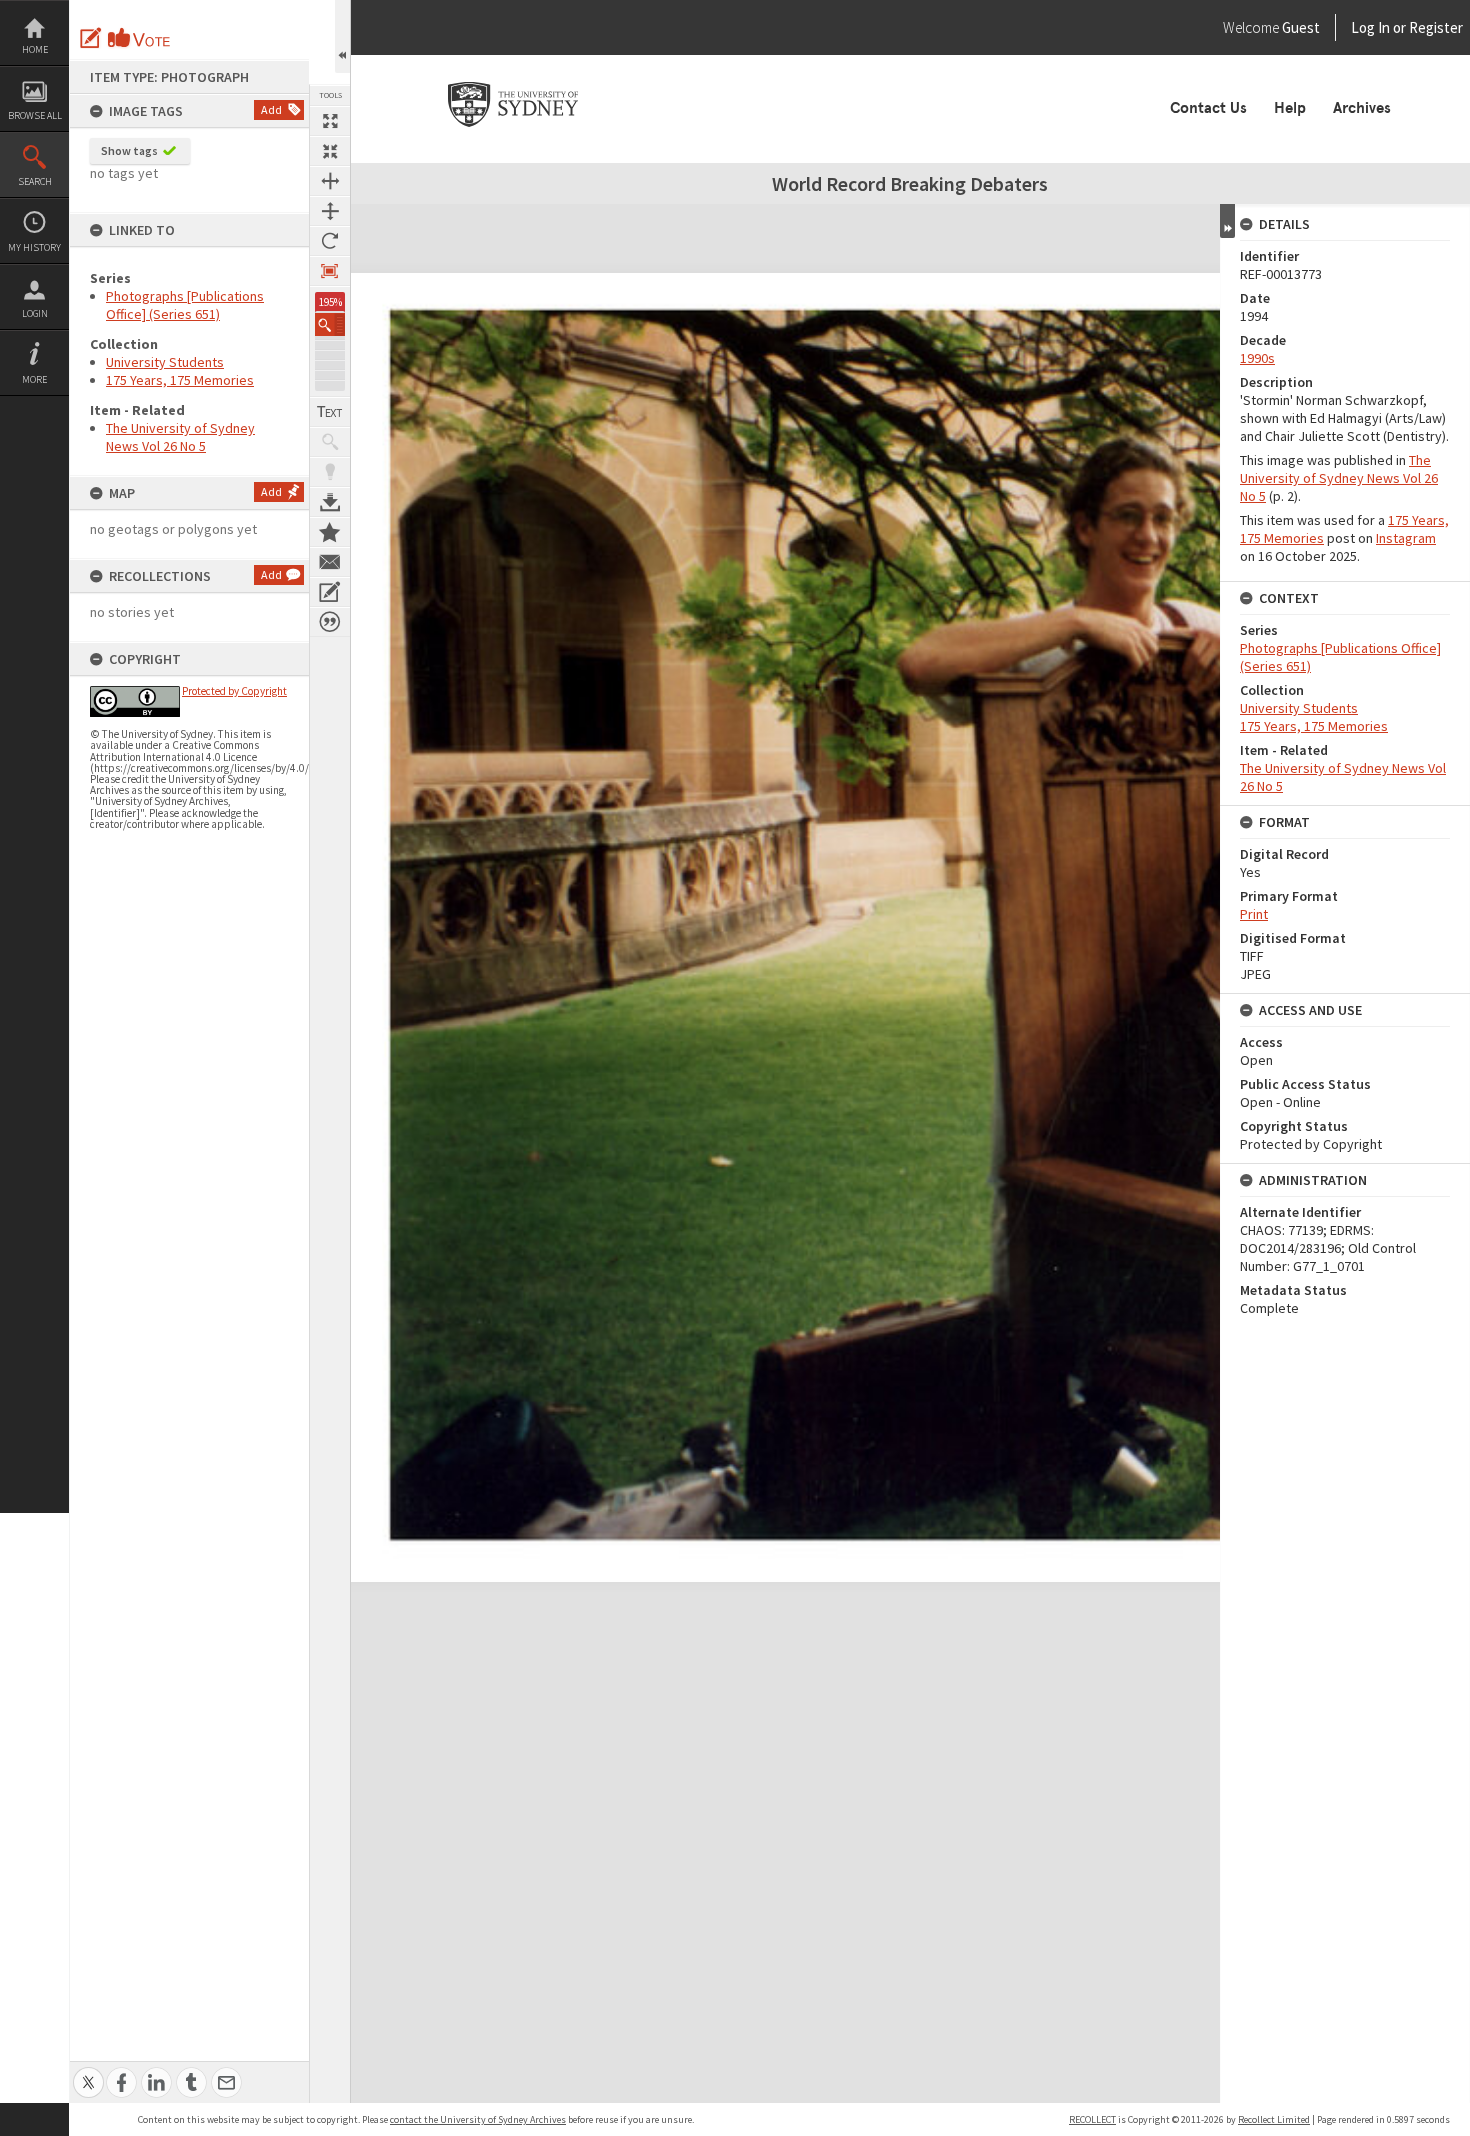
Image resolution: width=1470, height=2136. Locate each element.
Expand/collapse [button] (1227, 221)
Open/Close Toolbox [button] (342, 36)
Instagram (1406, 538)
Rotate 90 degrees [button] (330, 241)
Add (271, 109)
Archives (1362, 108)
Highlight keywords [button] (330, 472)
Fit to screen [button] (330, 151)
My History (34, 247)
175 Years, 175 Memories (180, 380)
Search (35, 181)
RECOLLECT (1092, 2119)
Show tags (129, 150)
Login (35, 313)
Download (330, 502)
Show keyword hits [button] (330, 442)
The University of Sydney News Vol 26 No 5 (180, 437)
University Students (165, 362)
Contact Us (1208, 108)
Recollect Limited (1274, 2119)
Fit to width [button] (330, 181)
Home (35, 49)
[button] (330, 324)
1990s (1257, 358)
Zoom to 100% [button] (330, 271)
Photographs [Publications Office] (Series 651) (185, 305)
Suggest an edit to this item (91, 38)
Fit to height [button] (330, 211)
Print (1254, 914)
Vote (140, 38)
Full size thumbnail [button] (330, 121)
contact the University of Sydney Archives (478, 2119)
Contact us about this (330, 562)
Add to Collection (330, 532)
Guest (1301, 27)
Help (1290, 108)
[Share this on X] (88, 2071)
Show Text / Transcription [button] (330, 412)
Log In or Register (1369, 27)
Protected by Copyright (234, 691)
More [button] (34, 379)
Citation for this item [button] (330, 622)
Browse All (35, 115)
